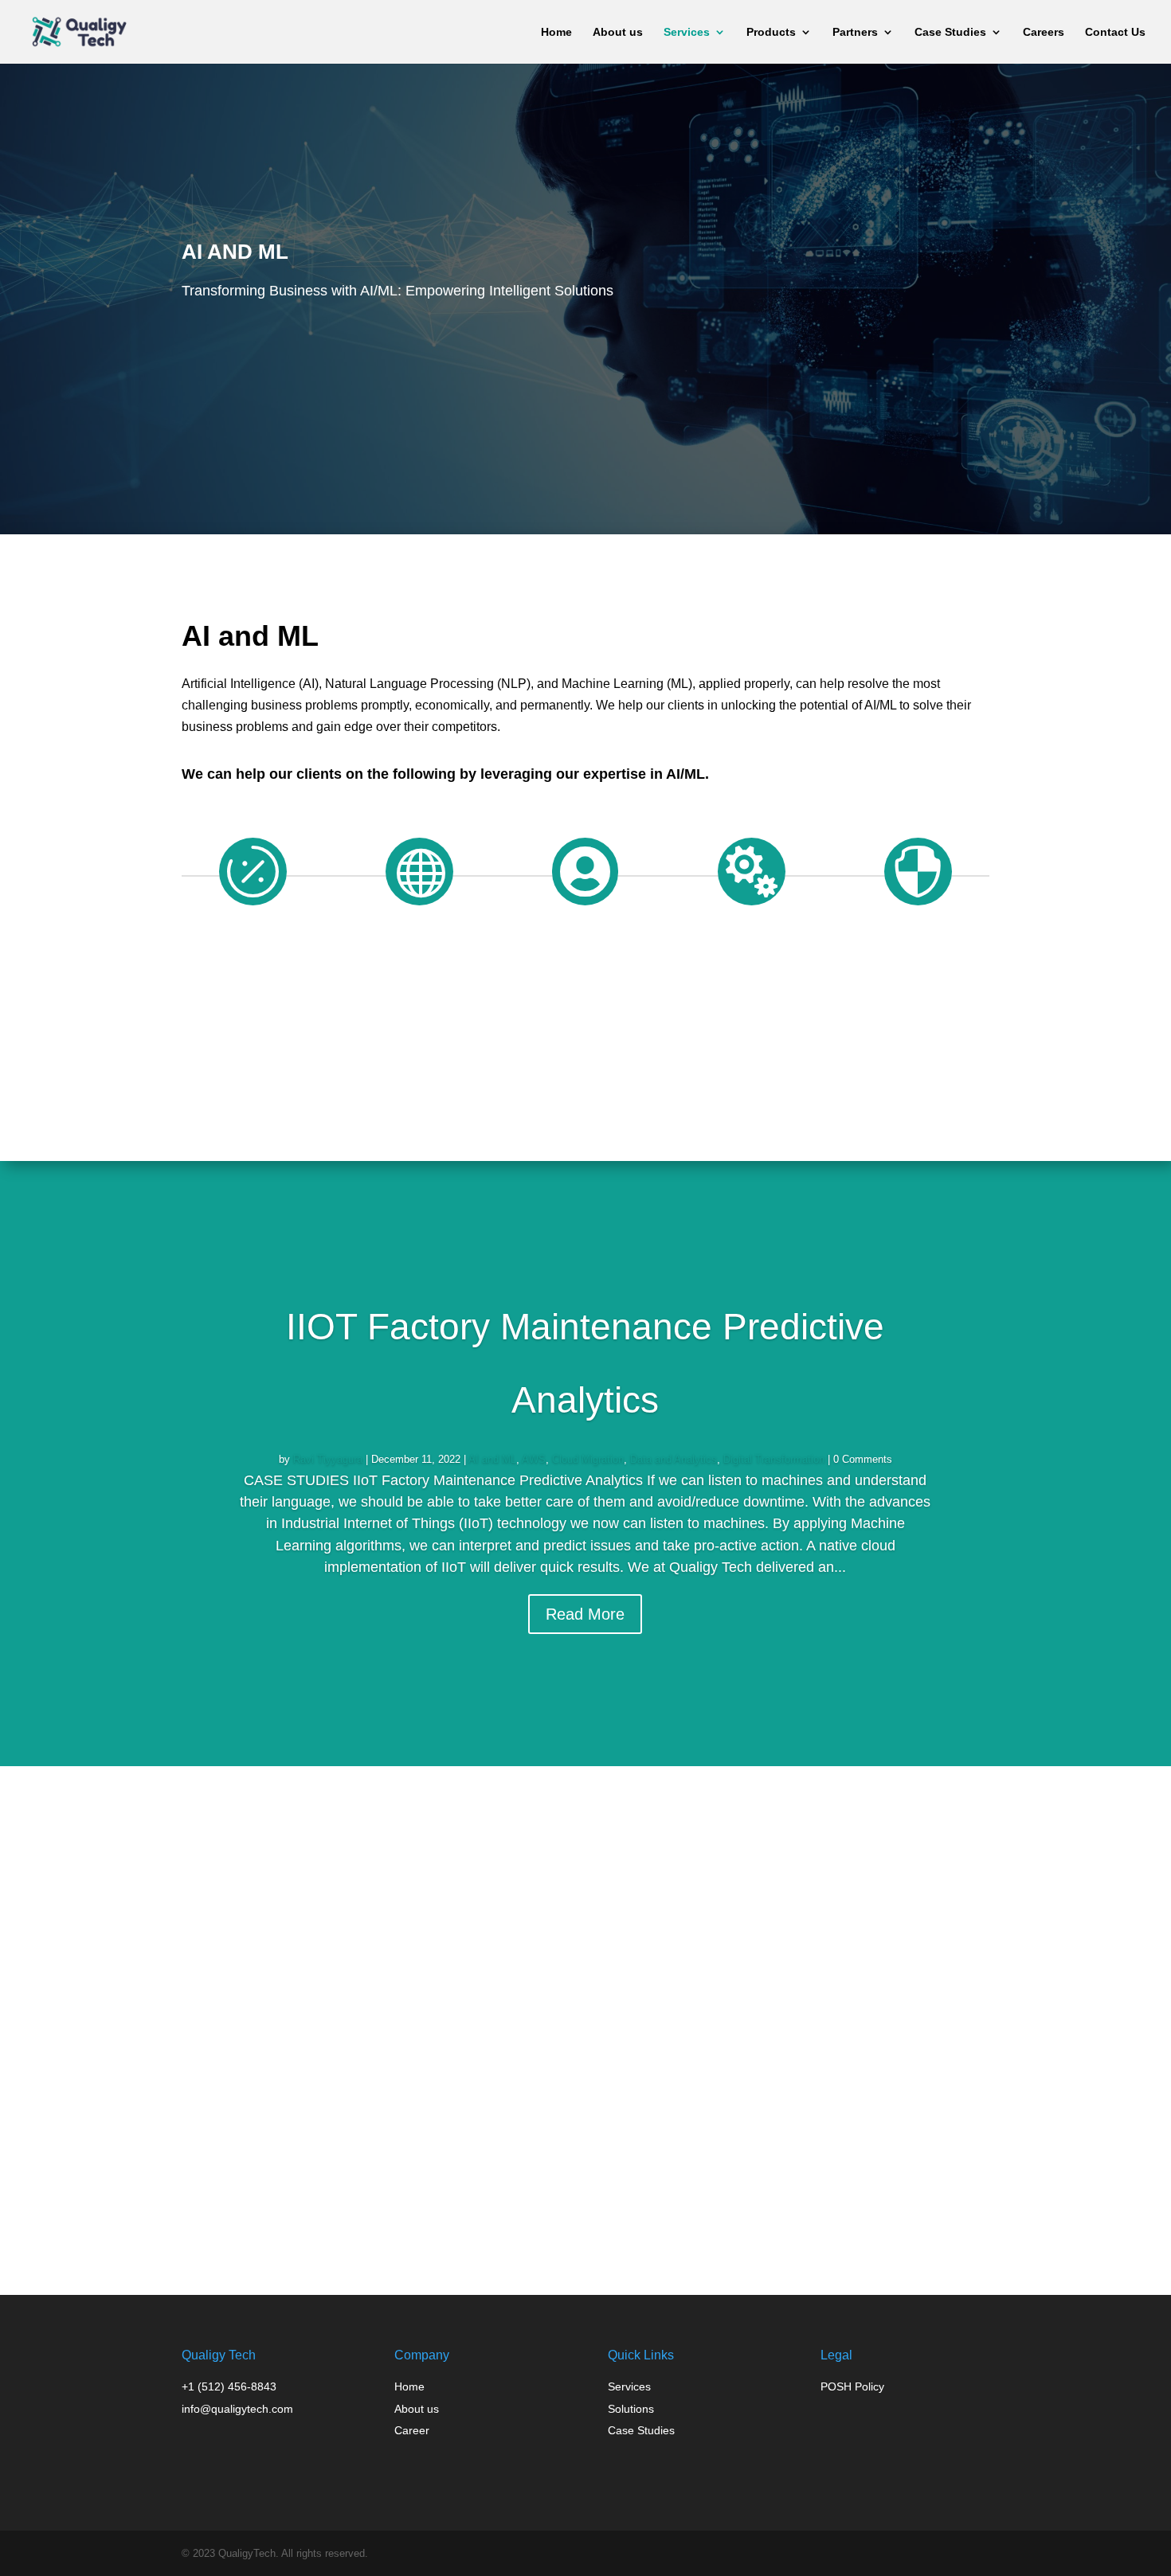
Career (412, 2430)
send (903, 2229)
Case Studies (950, 32)
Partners (855, 32)
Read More (585, 1614)
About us (618, 32)
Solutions (631, 2409)
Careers (1044, 32)
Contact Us (1115, 32)
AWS (534, 1459)
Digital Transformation (774, 1459)
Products (771, 32)
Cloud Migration (588, 1459)
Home (556, 32)
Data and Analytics (674, 1459)
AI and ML (492, 1459)
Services (687, 32)
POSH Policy (852, 2386)
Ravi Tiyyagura (328, 1459)
